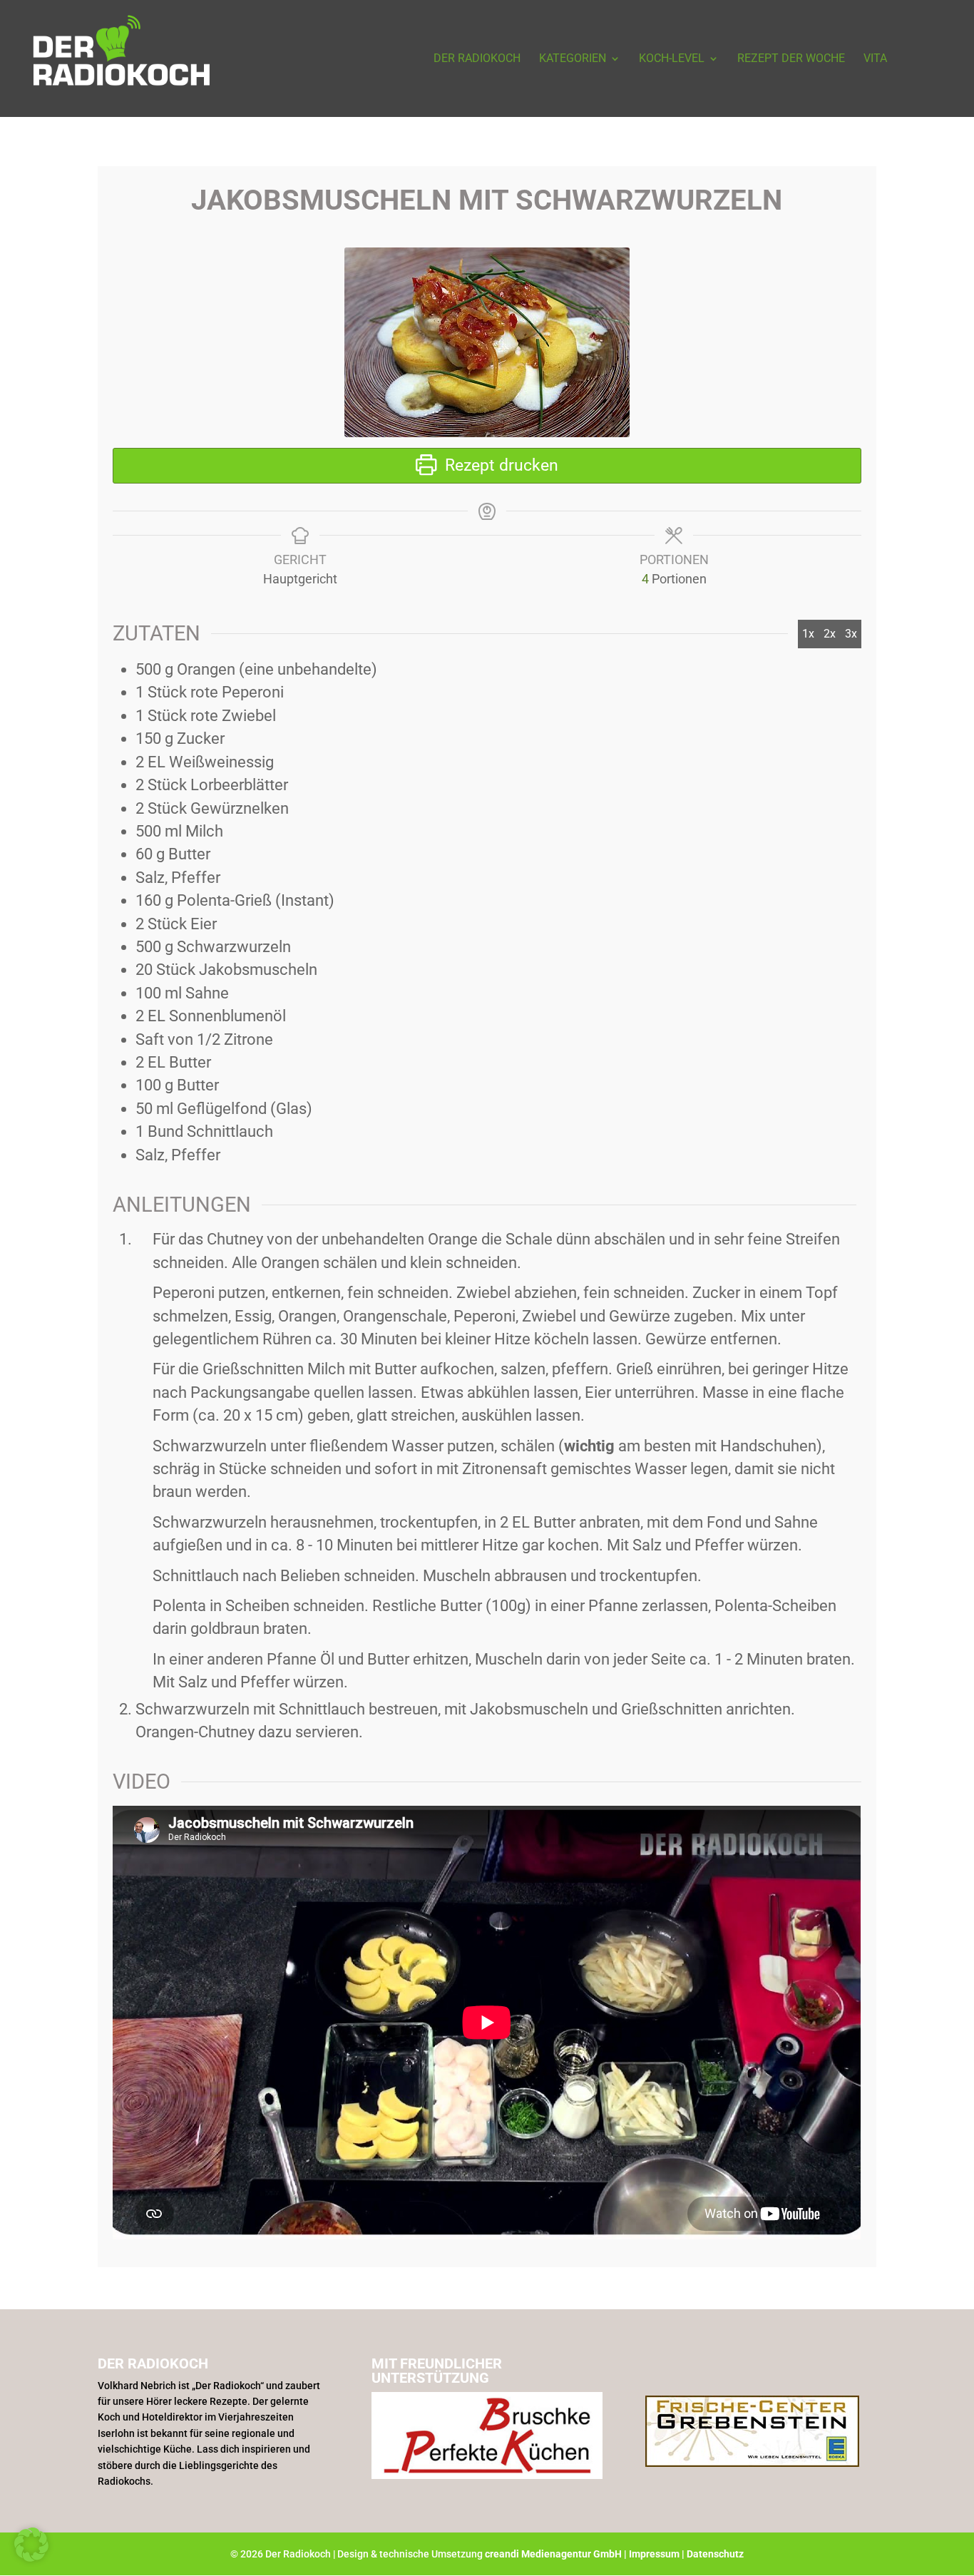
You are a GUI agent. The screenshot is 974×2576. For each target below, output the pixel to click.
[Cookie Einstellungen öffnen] (31, 2557)
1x (808, 634)
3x (851, 634)
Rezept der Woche (791, 59)
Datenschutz (715, 2554)
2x (830, 634)
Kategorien (573, 59)
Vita (875, 59)
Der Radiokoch (477, 59)
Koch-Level (672, 59)
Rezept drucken (499, 465)
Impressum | (658, 2554)
